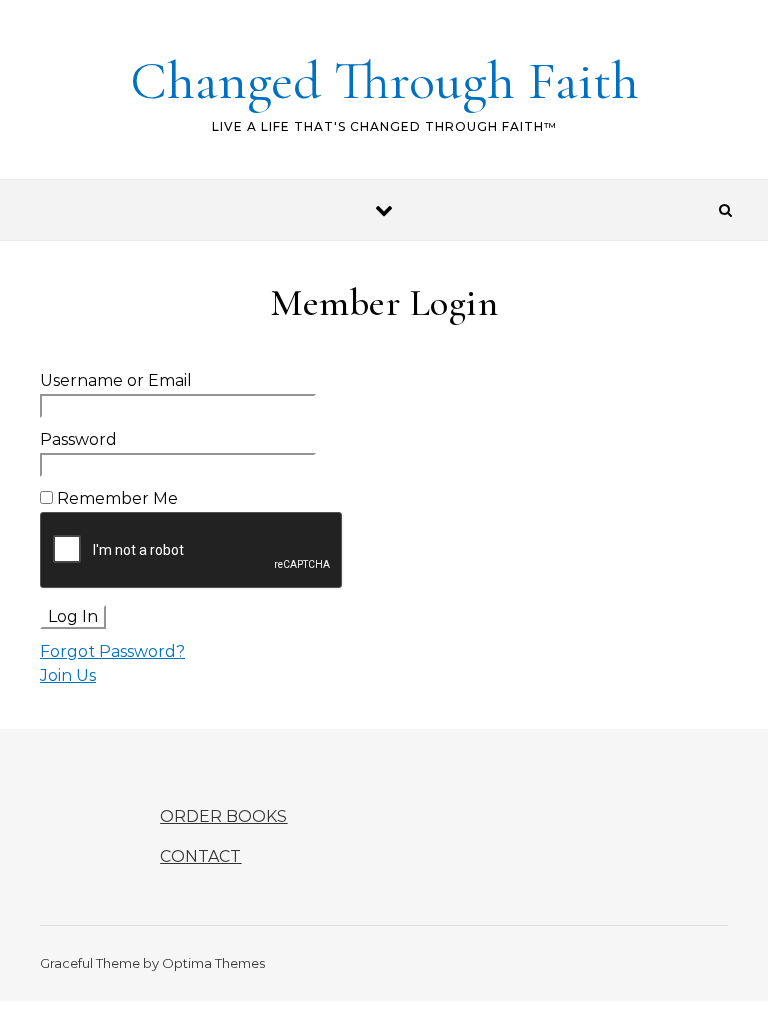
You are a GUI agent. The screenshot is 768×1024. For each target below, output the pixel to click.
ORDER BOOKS (223, 816)
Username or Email (116, 380)
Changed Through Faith (384, 80)
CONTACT (200, 856)
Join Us (68, 675)
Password (78, 439)
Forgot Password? (112, 651)
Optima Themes (213, 963)
